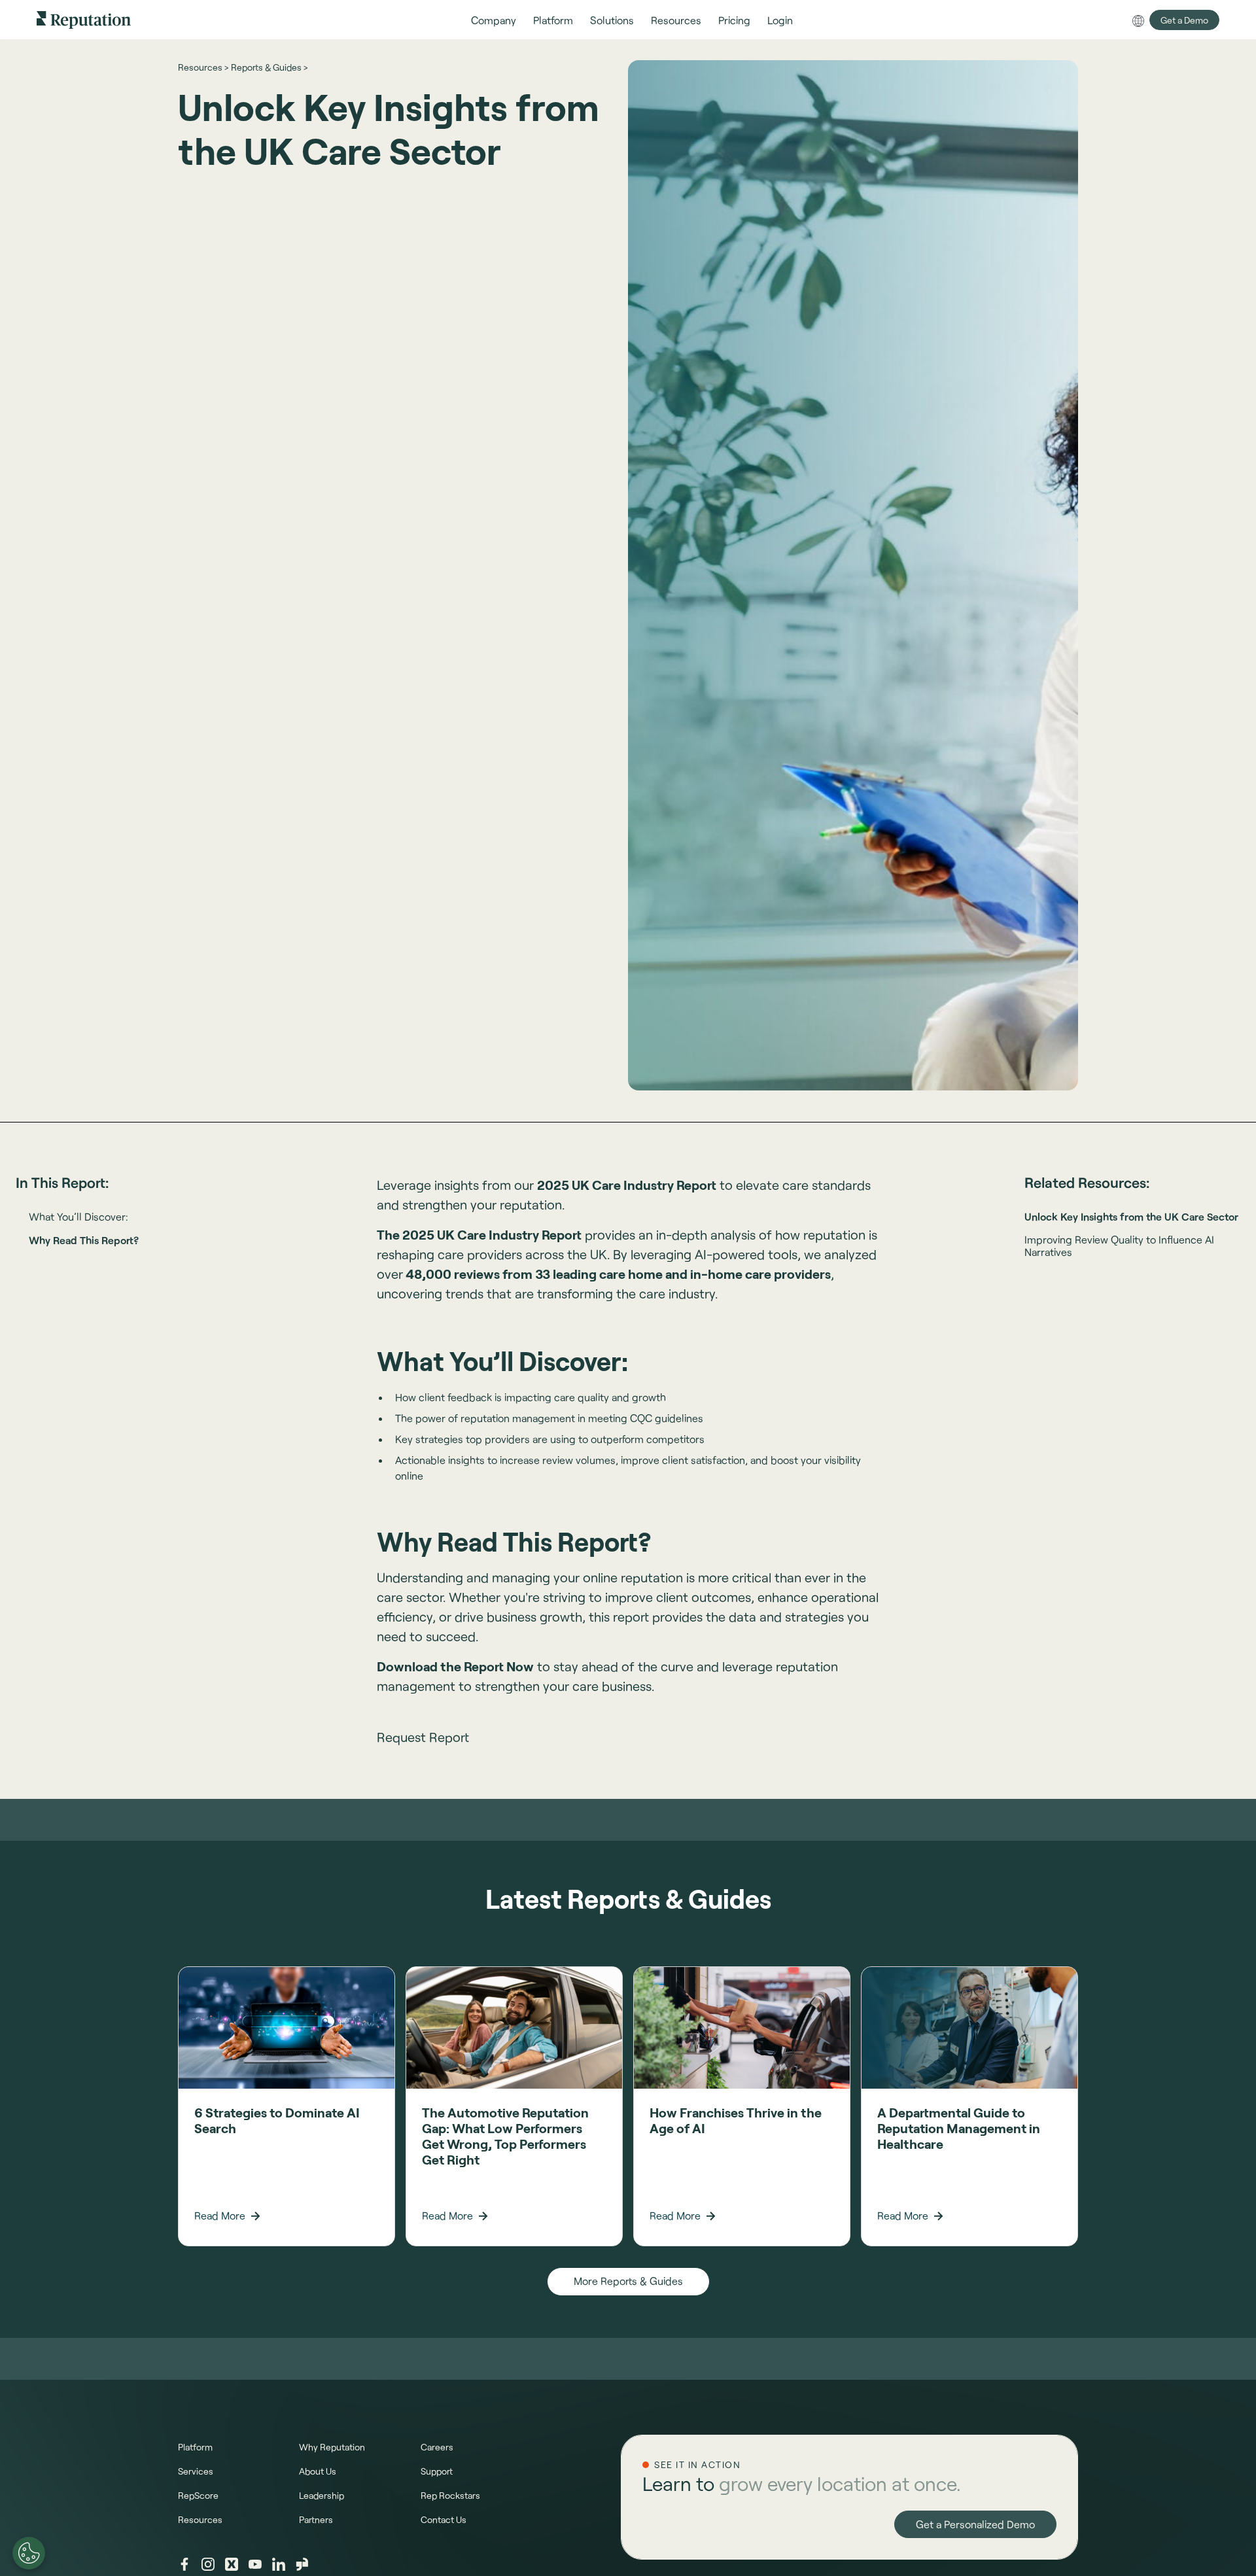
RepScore (198, 2495)
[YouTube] (255, 2564)
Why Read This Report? (84, 1240)
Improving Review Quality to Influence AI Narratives (1119, 1245)
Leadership (322, 2495)
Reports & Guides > (269, 67)
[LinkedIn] (279, 2564)
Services (196, 2471)
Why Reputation (332, 2447)
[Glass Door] (302, 2564)
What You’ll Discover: (78, 1216)
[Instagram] (208, 2564)
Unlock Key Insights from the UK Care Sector (1131, 1216)
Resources (200, 2519)
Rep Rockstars (450, 2495)
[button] (494, 20)
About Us (318, 2471)
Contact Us (444, 2519)
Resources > (203, 67)
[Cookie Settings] (29, 2553)
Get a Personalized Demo (975, 2524)
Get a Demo (1184, 20)
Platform (195, 2447)
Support (437, 2471)
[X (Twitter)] (232, 2564)
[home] (84, 19)
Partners (316, 2519)
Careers (437, 2447)
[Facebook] (184, 2564)
